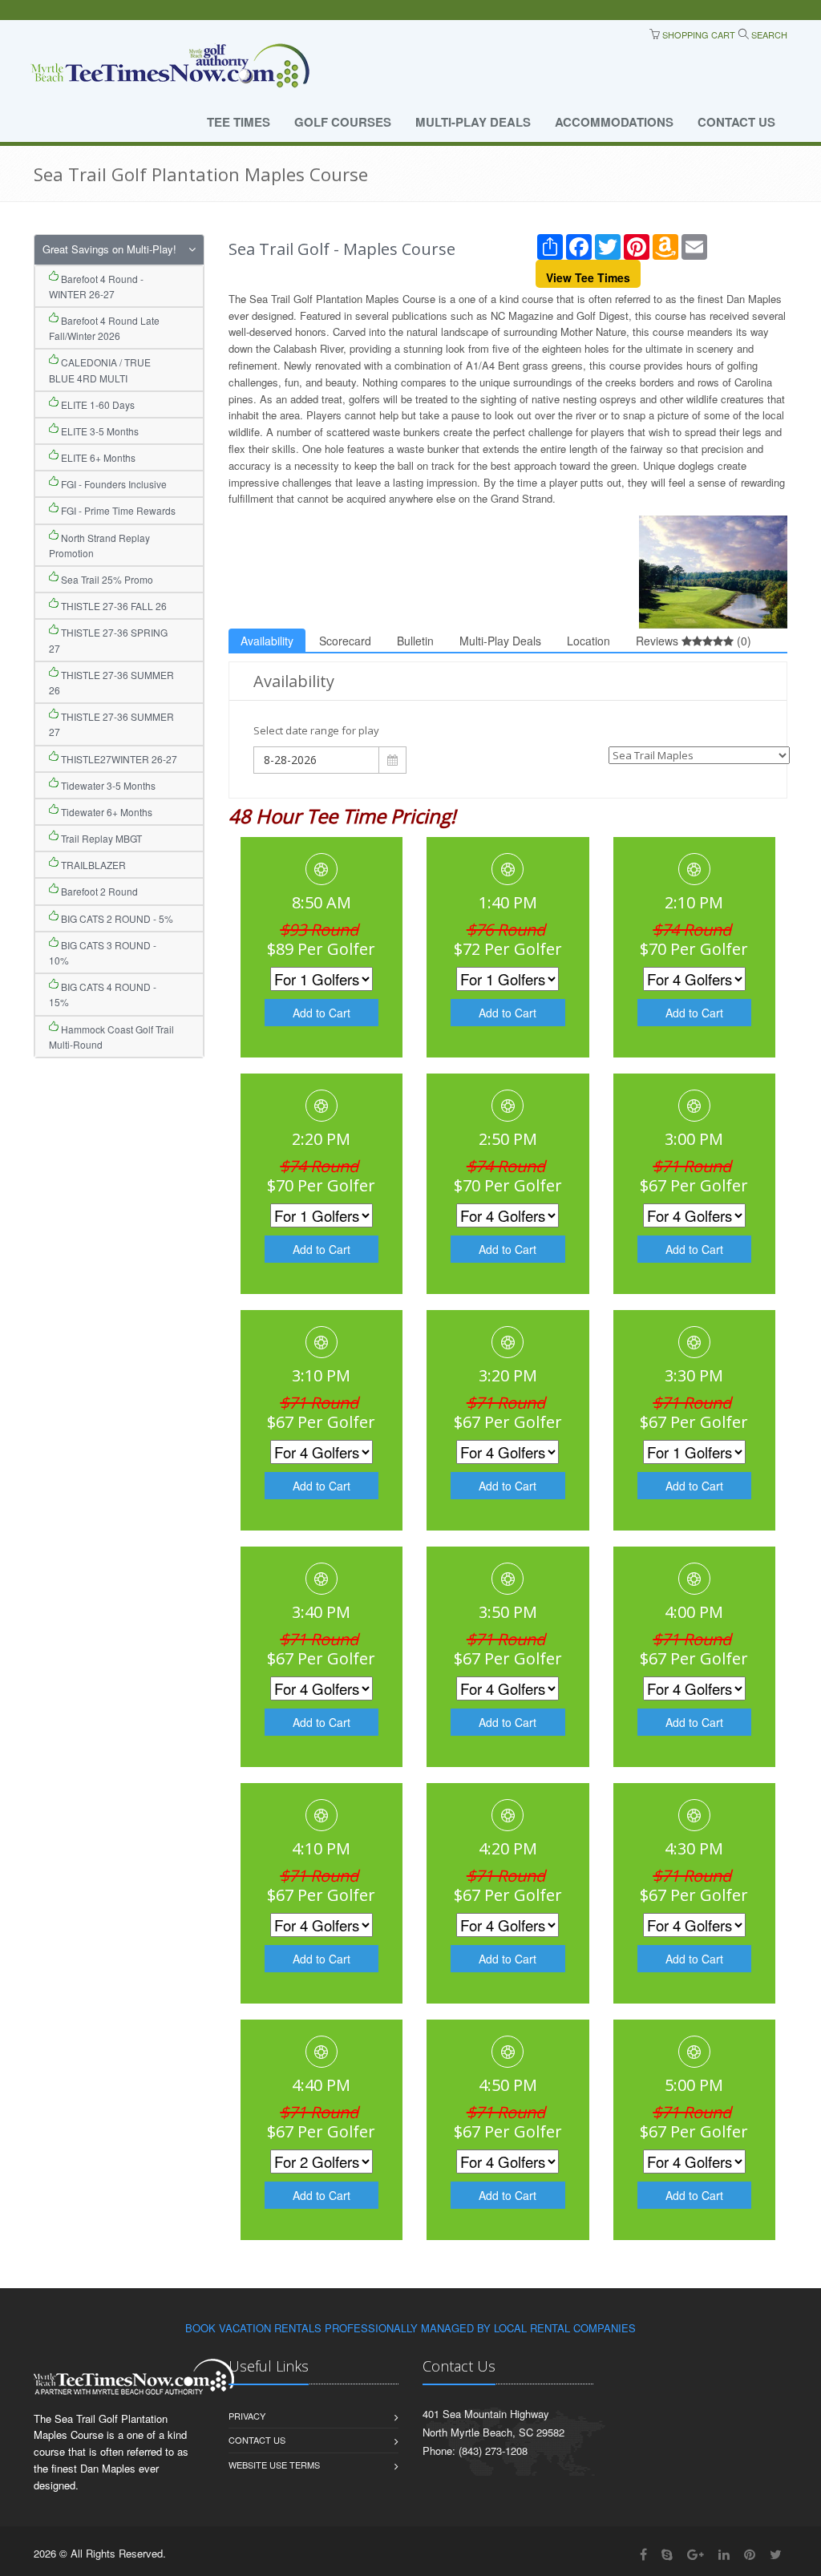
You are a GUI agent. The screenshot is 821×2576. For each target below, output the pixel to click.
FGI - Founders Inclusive (113, 484)
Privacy (247, 2416)
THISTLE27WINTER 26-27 (118, 759)
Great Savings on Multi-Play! (109, 249)
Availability (267, 641)
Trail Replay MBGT (100, 838)
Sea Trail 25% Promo (106, 579)
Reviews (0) (694, 641)
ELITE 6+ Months (97, 457)
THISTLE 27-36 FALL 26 (113, 606)
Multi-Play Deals (473, 122)
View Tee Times (588, 277)
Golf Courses (343, 122)
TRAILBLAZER (92, 865)
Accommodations (614, 122)
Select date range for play (316, 730)
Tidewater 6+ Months (105, 812)
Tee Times (239, 122)
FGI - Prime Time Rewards (117, 510)
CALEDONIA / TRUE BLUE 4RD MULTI (100, 370)
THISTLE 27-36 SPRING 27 (108, 640)
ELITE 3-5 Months (99, 431)
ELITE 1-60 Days (97, 404)
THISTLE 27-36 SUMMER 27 (111, 724)
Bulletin (415, 641)
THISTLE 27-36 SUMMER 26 (111, 682)
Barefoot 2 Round (98, 891)
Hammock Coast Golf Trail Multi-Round (111, 1037)
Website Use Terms (274, 2465)
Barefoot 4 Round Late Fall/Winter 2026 (104, 328)
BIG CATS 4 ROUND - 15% (103, 994)
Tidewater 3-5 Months (107, 785)
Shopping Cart (698, 34)
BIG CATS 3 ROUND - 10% (103, 952)
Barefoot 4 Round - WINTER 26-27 (96, 286)
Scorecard (345, 641)
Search (768, 34)
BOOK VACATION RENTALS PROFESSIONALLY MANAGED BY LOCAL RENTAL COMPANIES (410, 2328)
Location (588, 641)
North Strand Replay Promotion (99, 545)
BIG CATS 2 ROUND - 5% (116, 918)
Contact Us (736, 122)
